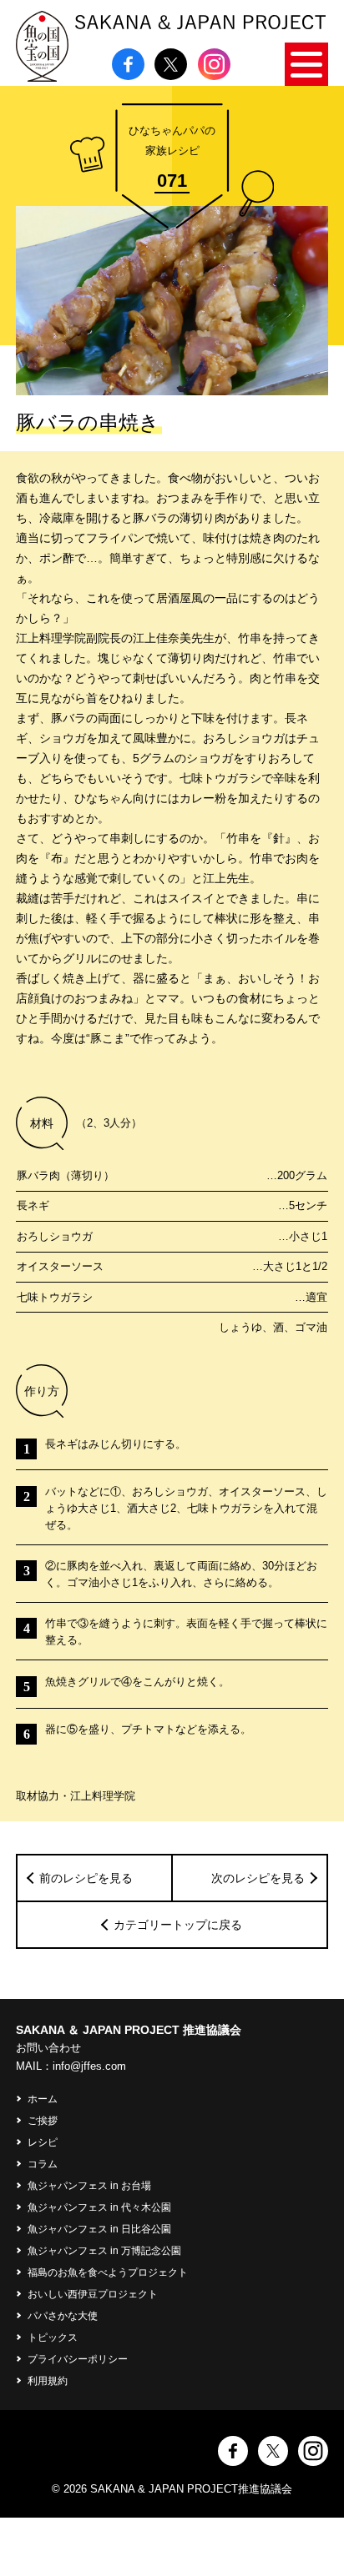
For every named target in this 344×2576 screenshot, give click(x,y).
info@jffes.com (89, 2066)
